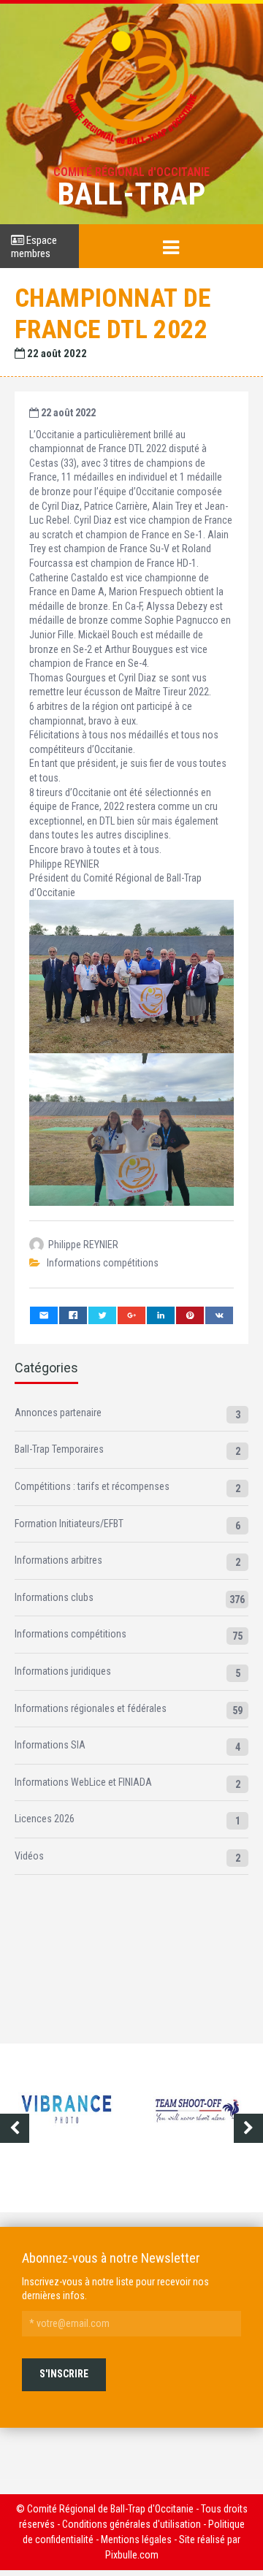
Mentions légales (136, 2539)
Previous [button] (15, 2128)
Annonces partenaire (58, 1413)
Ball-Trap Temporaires (59, 1449)
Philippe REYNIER (83, 1245)
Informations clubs (54, 1597)
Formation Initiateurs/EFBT (69, 1524)
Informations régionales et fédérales (91, 1708)
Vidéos (29, 1856)
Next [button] (248, 2128)
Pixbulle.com (132, 2555)
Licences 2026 (45, 1819)
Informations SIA (50, 1745)
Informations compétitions (103, 1263)
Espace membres (34, 247)
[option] (66, 2121)
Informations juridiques (63, 1671)
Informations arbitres (58, 1560)
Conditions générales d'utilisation (131, 2524)
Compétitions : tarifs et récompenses (92, 1486)
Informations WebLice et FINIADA (83, 1782)
